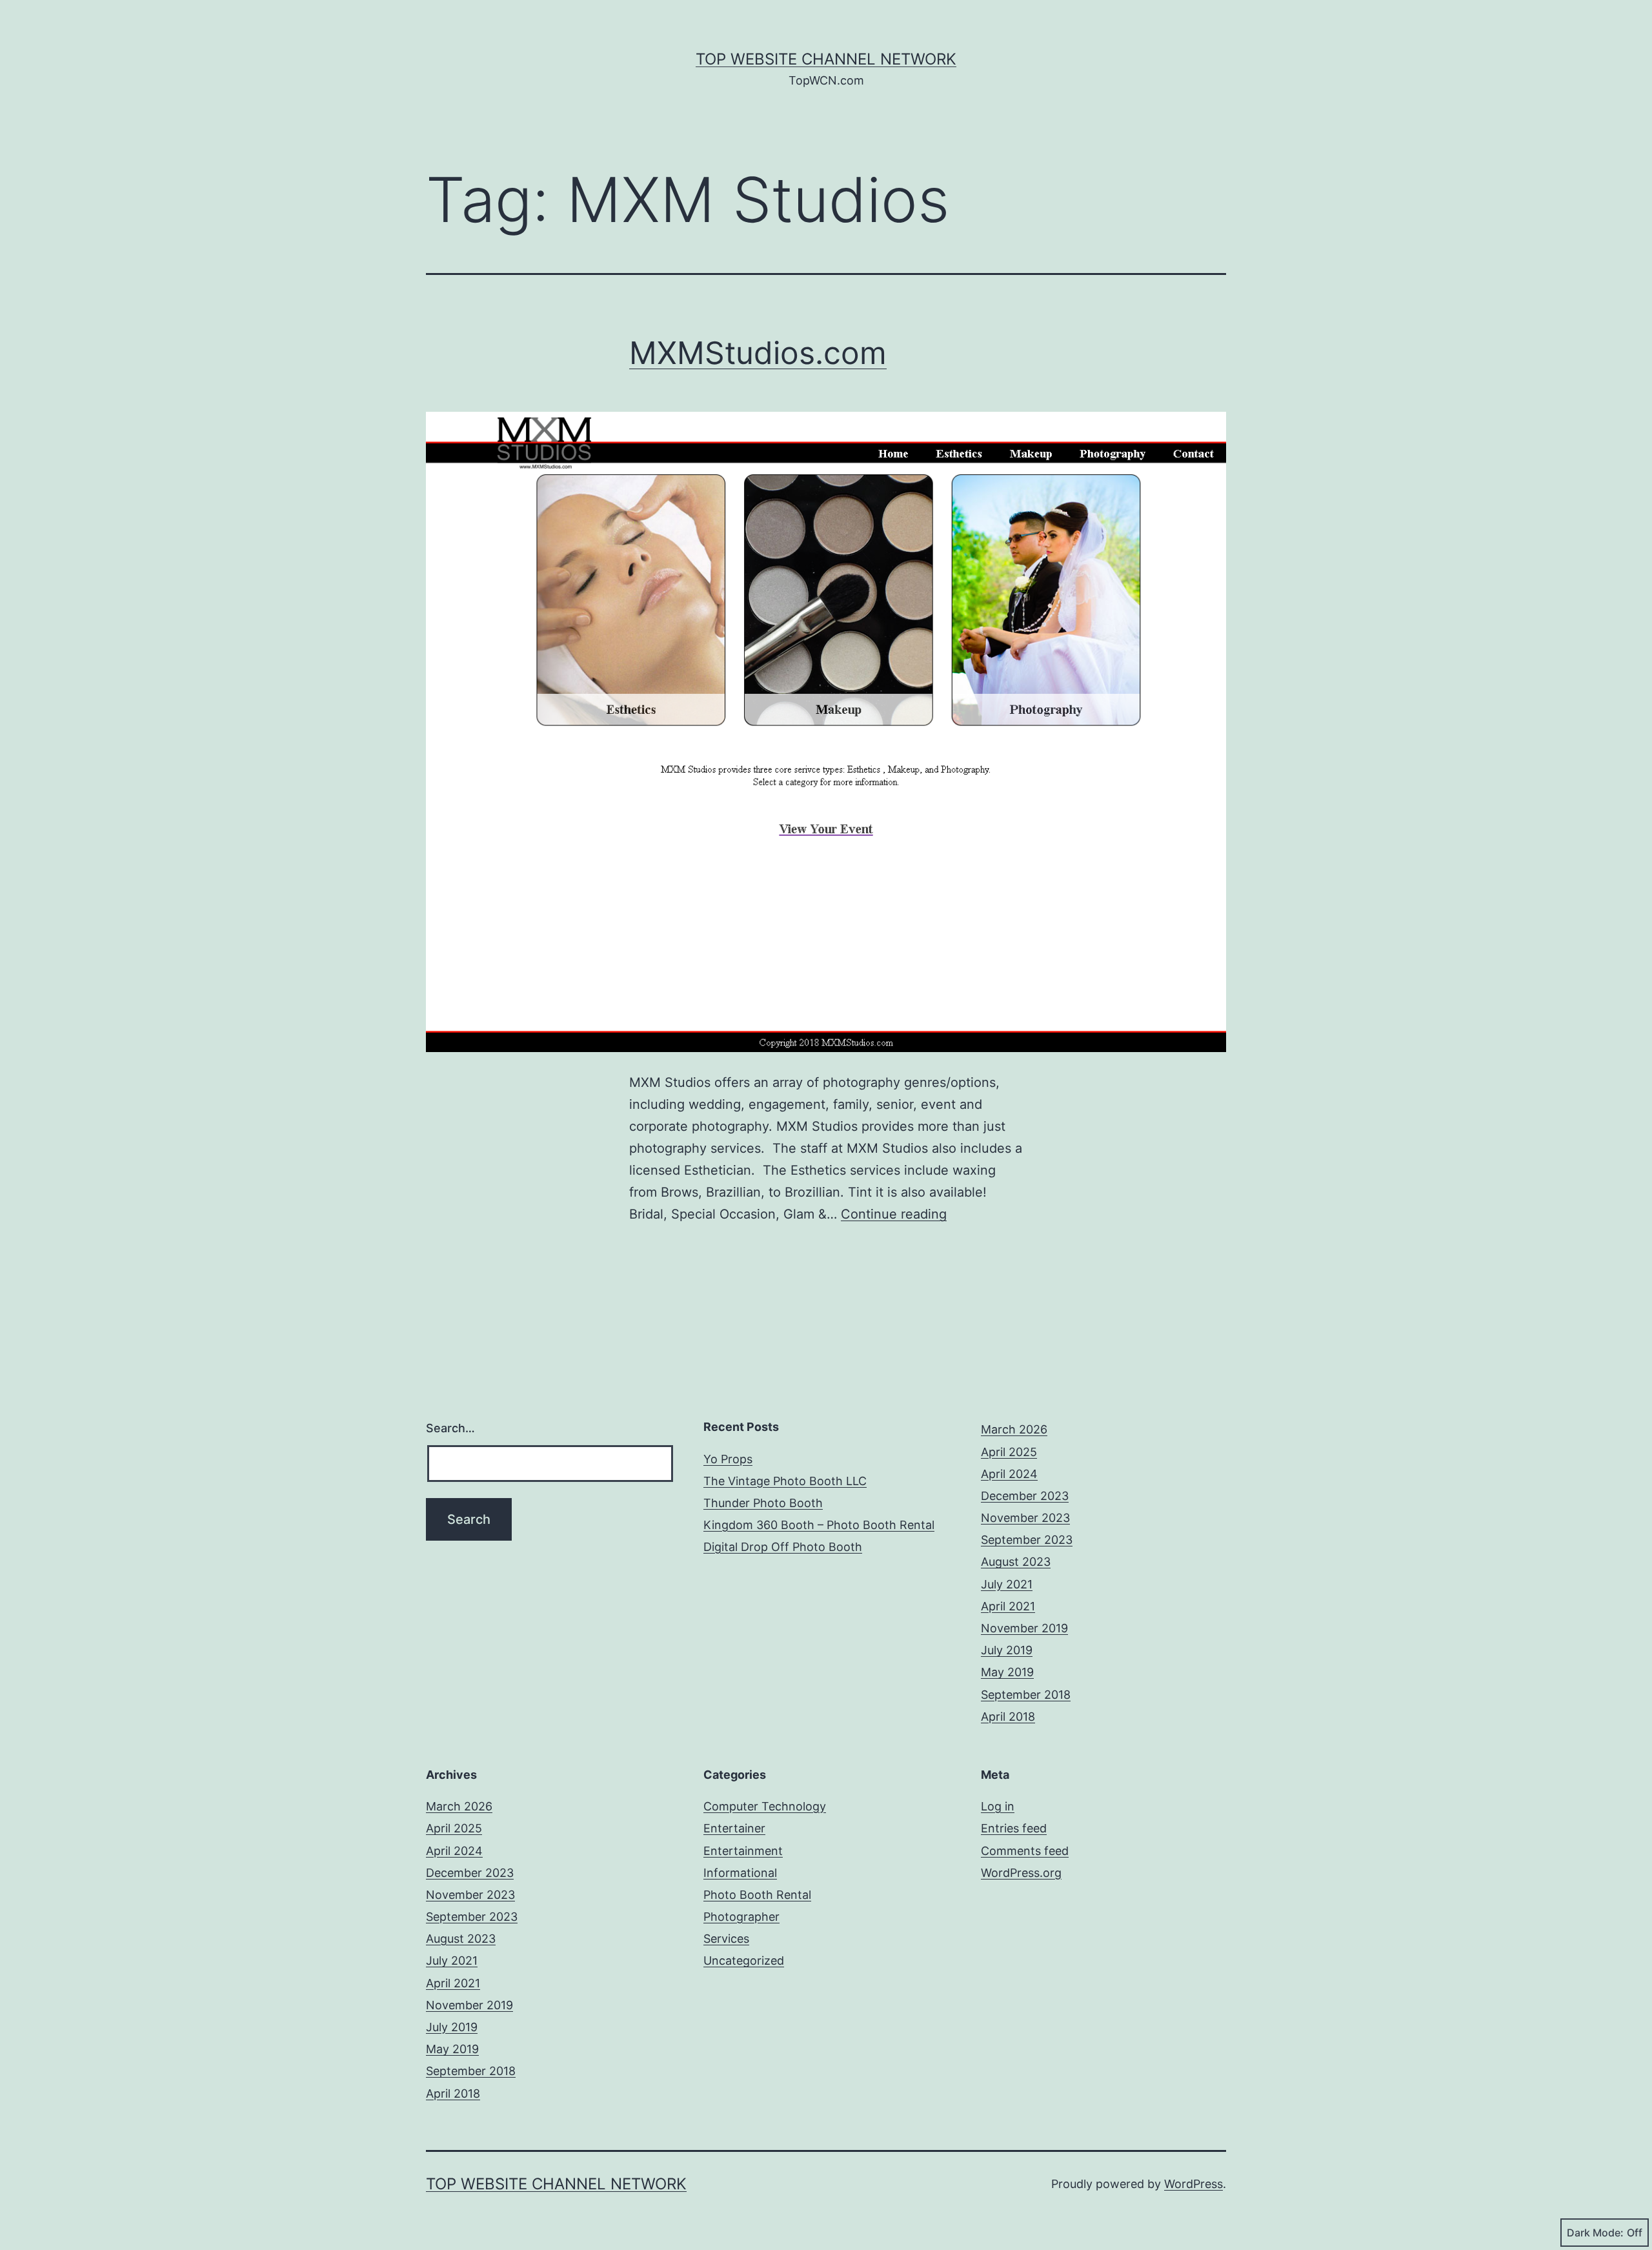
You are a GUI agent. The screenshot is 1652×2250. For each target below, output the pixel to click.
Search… (450, 1428)
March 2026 (1014, 1429)
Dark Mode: (1595, 2233)
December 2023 (1025, 1496)
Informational (740, 1873)
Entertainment (743, 1851)
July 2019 (1007, 1650)
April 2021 (1008, 1606)
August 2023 (1016, 1562)
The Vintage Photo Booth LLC (785, 1481)
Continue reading (894, 1214)
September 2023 (1027, 1540)
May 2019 (1007, 1672)
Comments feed (1025, 1851)
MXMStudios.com (758, 353)
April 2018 (1008, 1717)
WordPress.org (1021, 1873)
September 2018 (1026, 1695)
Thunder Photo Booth (763, 1503)
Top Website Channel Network (826, 59)
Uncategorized (744, 1961)
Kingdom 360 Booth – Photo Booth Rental (819, 1525)
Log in (998, 1806)
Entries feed (1014, 1828)
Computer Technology (765, 1806)
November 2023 (1025, 1518)
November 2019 (1024, 1628)
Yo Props (728, 1459)
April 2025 (1009, 1452)
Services (726, 1939)
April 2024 (1009, 1474)
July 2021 (1007, 1584)
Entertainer (734, 1828)
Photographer (741, 1917)
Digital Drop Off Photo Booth (783, 1547)
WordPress (1194, 2184)
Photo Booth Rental (757, 1895)
